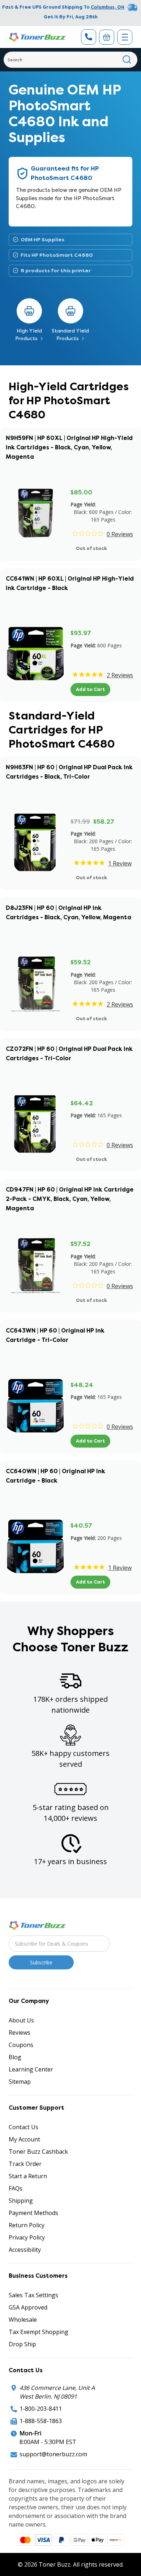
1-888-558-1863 (41, 2421)
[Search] (127, 60)
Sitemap (20, 2082)
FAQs (16, 2188)
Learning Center (31, 2069)
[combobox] (70, 60)
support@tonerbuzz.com (53, 2454)
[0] (107, 37)
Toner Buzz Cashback (38, 2152)
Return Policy (27, 2225)
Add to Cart (90, 689)
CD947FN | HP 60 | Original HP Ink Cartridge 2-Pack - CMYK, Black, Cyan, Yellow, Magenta (70, 1199)
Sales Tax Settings (33, 2295)
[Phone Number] (89, 37)
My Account (24, 2139)
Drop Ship (22, 2344)
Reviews (20, 2033)
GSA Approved (28, 2307)
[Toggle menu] (125, 37)
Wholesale (23, 2320)
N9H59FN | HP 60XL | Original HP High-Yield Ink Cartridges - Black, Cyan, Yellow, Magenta (69, 447)
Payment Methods (33, 2213)
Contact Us (23, 2127)
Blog (15, 2057)
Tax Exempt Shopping (39, 2332)
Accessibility (25, 2250)
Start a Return (28, 2176)
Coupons (21, 2045)
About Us (21, 2020)
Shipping (21, 2201)
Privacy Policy (27, 2237)
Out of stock (91, 548)
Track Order (25, 2164)
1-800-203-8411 (41, 2409)
